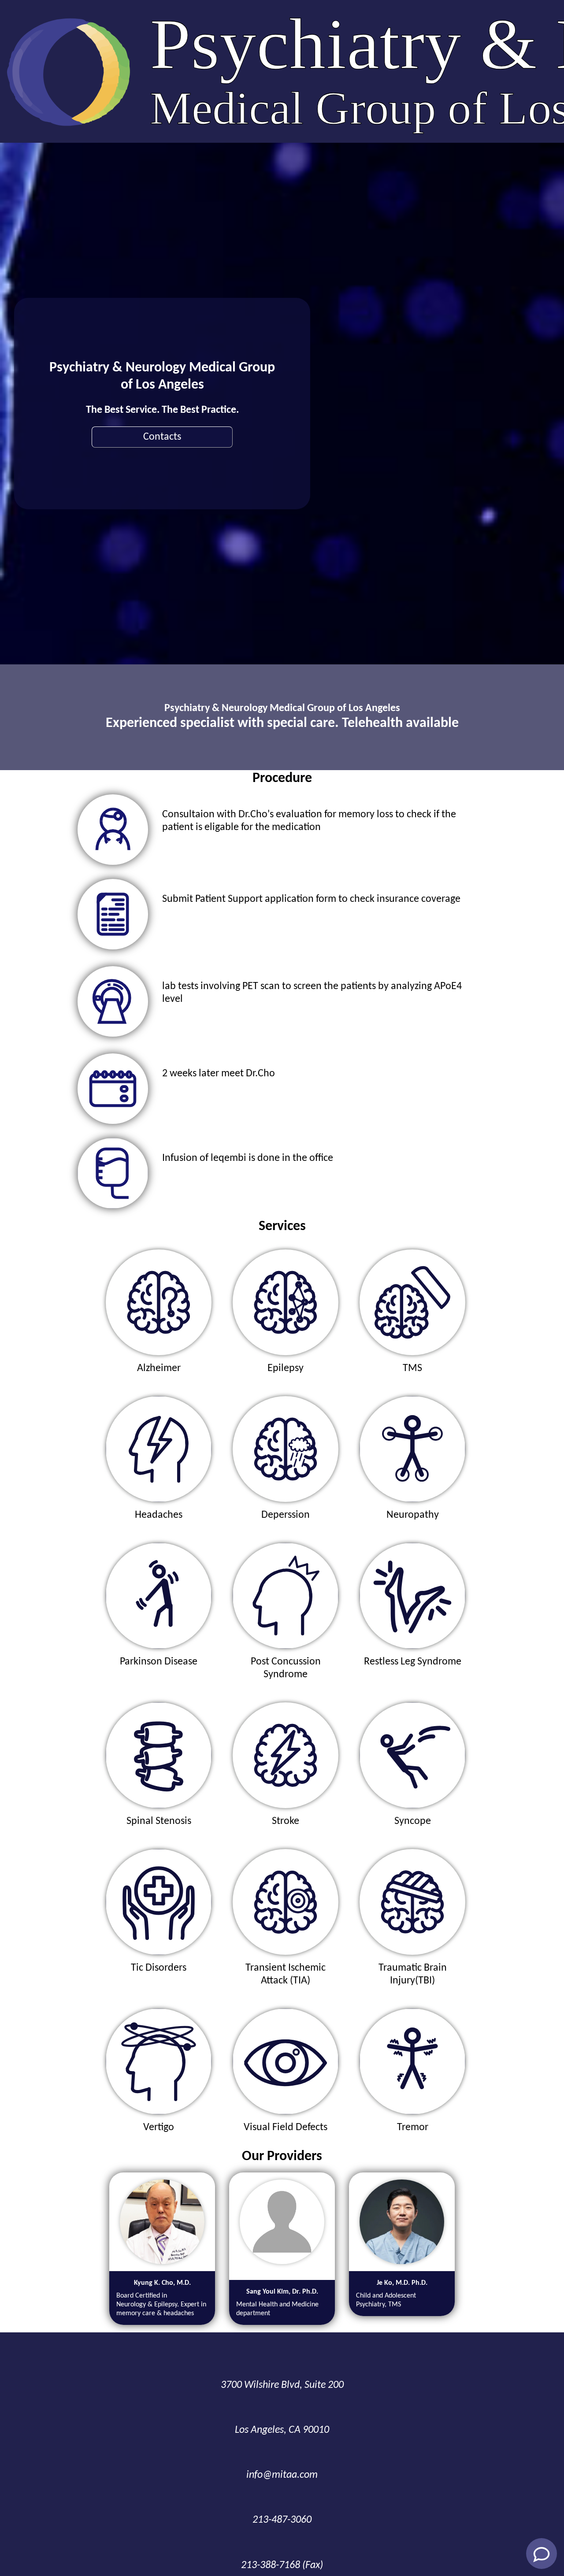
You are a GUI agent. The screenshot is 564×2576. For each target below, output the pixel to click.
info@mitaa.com (282, 2475)
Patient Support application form (266, 899)
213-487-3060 (282, 2520)
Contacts (162, 437)
